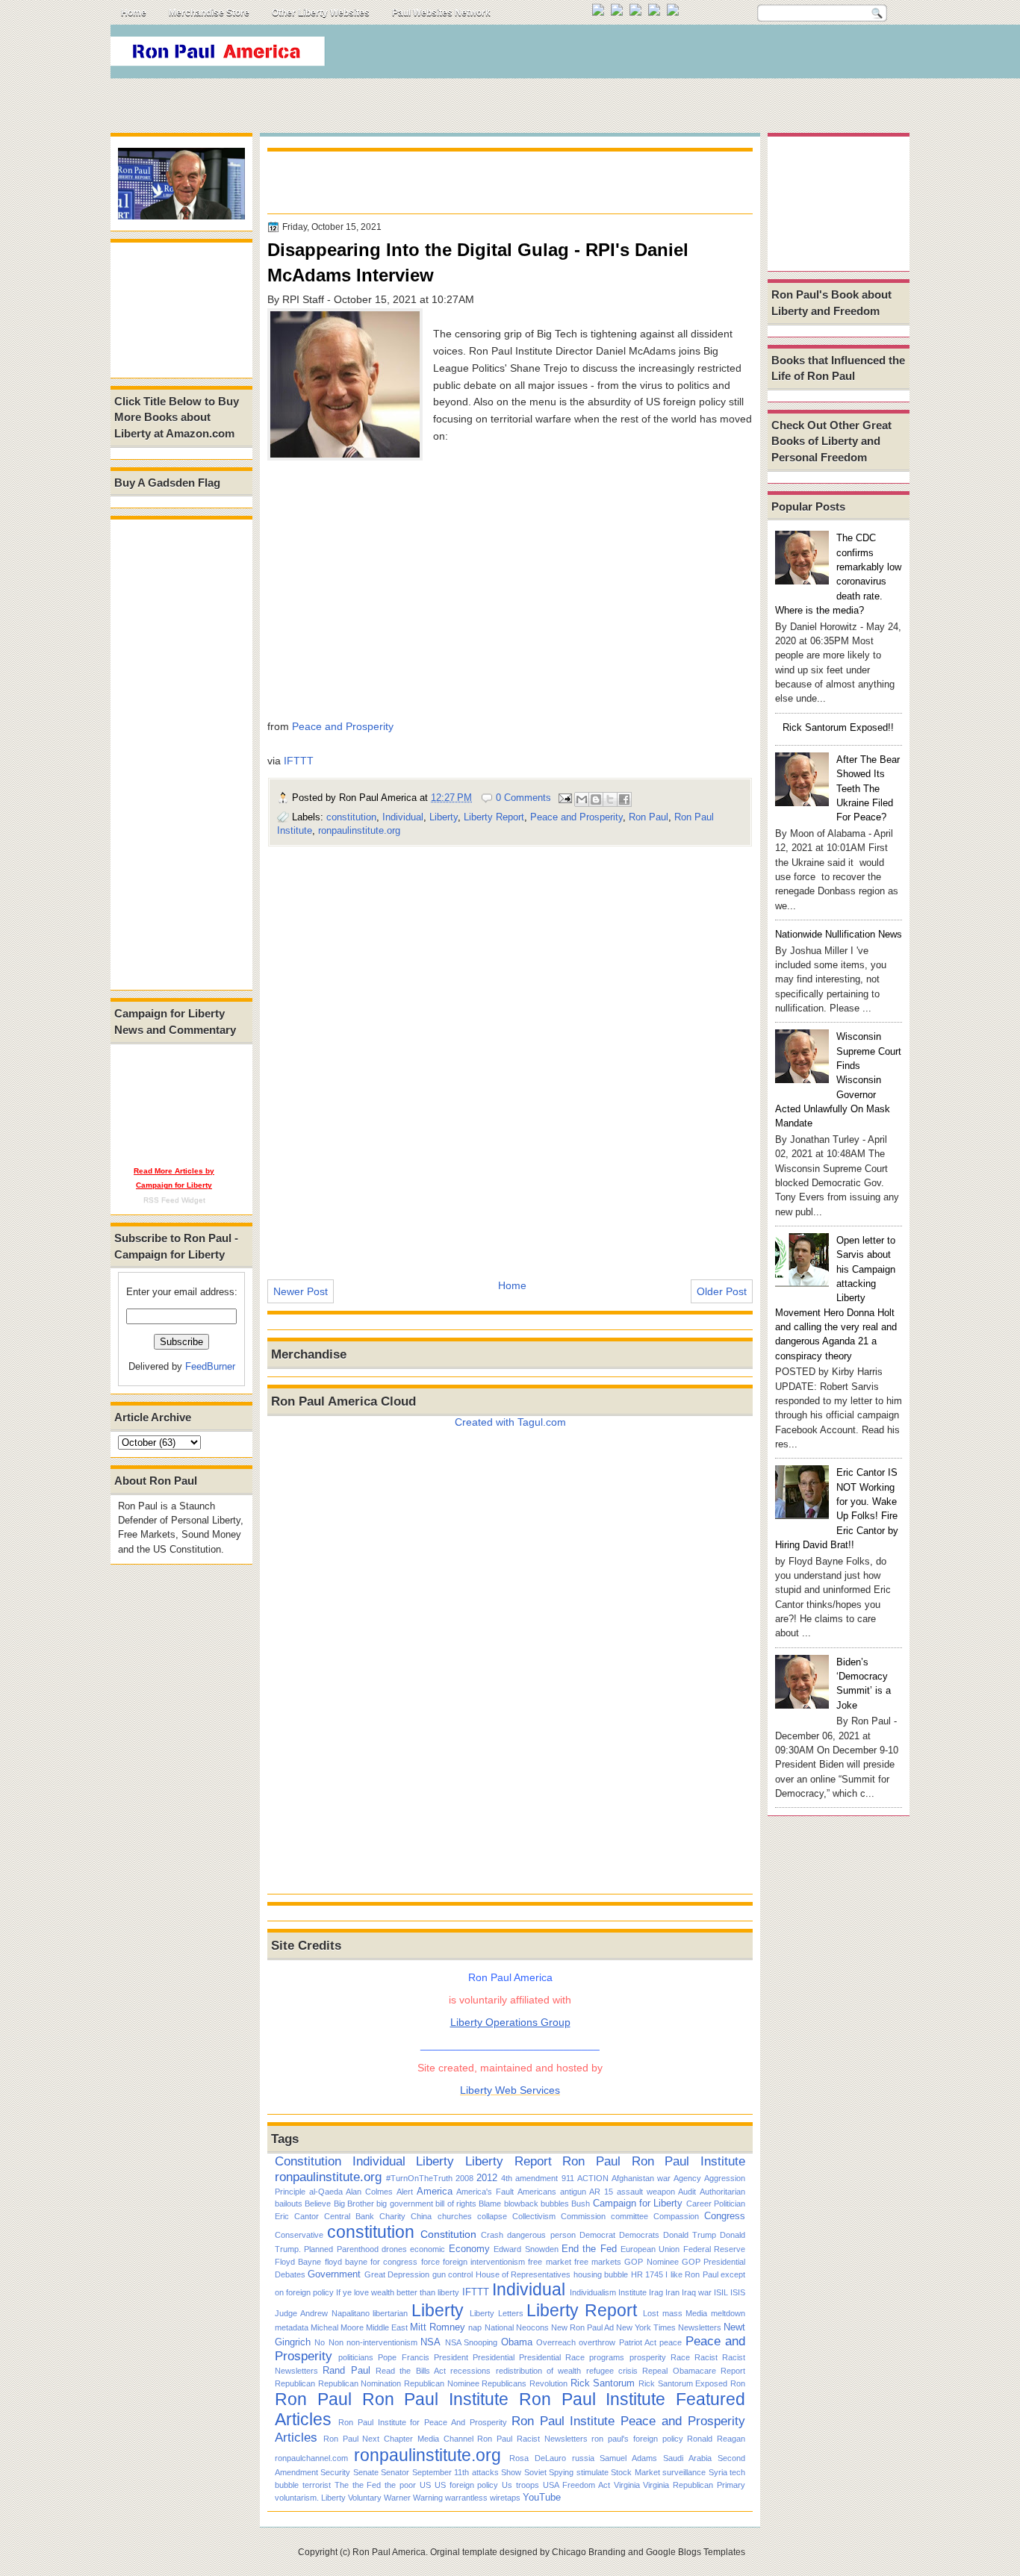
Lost (651, 2313)
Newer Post (301, 1291)
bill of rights (456, 2204)
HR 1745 (647, 2274)
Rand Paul (346, 2370)
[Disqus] (510, 1052)
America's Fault (485, 2192)
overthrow (597, 2342)
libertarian (390, 2313)
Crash (492, 2235)
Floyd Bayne (298, 2262)
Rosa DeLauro (538, 2458)
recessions (470, 2371)
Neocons (532, 2327)
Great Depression (397, 2274)
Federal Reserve (714, 2249)
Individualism (593, 2292)
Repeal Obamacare (679, 2371)
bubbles (555, 2204)
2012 (487, 2178)
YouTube (542, 2497)
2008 (464, 2178)
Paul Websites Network (441, 13)
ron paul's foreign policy (637, 2439)
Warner (397, 2498)
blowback (521, 2204)
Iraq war (697, 2292)
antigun (573, 2192)
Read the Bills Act (411, 2371)
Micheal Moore (337, 2327)
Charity (392, 2216)
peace (671, 2342)
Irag (656, 2292)
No (320, 2342)
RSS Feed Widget (174, 1200)
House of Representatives (523, 2274)
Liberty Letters (497, 2313)
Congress (725, 2216)
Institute (632, 2292)
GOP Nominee (651, 2262)
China (421, 2216)
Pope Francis (403, 2357)
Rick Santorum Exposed (683, 2383)
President (451, 2357)
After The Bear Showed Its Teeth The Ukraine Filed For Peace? (868, 788)
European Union (650, 2249)
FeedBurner (210, 1366)
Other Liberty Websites (321, 13)
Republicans (504, 2383)
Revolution (548, 2383)
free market (549, 2262)
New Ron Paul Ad (582, 2327)
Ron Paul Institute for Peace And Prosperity (423, 2422)
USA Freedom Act (576, 2485)
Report (733, 2371)
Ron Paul (649, 817)
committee (629, 2216)
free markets (598, 2262)
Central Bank (349, 2216)
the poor (400, 2485)
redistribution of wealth (539, 2371)
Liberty (444, 817)
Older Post (722, 1291)
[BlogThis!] (596, 799)
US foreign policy (467, 2485)
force (430, 2262)
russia (583, 2458)
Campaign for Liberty (638, 2203)
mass (672, 2313)
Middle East (387, 2327)
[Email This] (582, 799)
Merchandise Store (209, 13)
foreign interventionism (484, 2262)
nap (475, 2327)
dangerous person (541, 2235)
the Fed (367, 2485)
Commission (583, 2216)
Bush (581, 2204)
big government (404, 2204)
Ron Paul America (389, 2552)
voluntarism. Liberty (310, 2498)
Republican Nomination (360, 2383)
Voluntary (365, 2498)
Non (336, 2342)
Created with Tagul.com (510, 1422)
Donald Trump (690, 2235)
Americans (537, 2192)
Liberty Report (494, 817)
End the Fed (589, 2249)
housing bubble (601, 2274)
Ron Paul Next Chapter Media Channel (398, 2439)
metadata (292, 2327)
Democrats (639, 2235)
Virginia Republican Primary (694, 2485)
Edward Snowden (526, 2249)
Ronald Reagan (716, 2439)
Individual (403, 817)
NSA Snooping (471, 2342)
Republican (295, 2383)
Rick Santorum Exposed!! (838, 727)
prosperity (648, 2357)
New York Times (646, 2327)
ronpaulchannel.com (311, 2458)
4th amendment (529, 2178)
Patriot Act (638, 2342)
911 (568, 2178)
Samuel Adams (628, 2458)
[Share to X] (610, 799)
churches (455, 2216)
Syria (718, 2472)
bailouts (289, 2204)
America (435, 2191)
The (342, 2485)
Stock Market (635, 2472)
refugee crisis (612, 2371)
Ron (738, 2383)
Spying (561, 2472)
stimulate (593, 2472)
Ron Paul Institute (688, 2161)
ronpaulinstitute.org (359, 830)
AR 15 (601, 2192)
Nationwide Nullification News (839, 934)
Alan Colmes (369, 2192)
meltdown (728, 2313)
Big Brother (354, 2204)
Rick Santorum (603, 2383)
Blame (490, 2204)
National (499, 2327)
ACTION (593, 2178)
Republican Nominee (442, 2383)
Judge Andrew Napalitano (322, 2313)
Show (511, 2472)
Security (335, 2472)
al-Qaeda (326, 2192)
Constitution (308, 2161)
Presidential (494, 2357)
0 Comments (523, 798)
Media (696, 2313)
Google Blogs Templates (696, 2552)
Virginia (627, 2485)
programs (607, 2357)
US (425, 2485)
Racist (706, 2357)
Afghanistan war (641, 2178)
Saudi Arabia (687, 2458)
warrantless (466, 2498)
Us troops (520, 2485)
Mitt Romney (438, 2327)
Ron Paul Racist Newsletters (532, 2439)
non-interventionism (382, 2342)
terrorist (317, 2485)
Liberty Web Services (510, 2090)
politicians (356, 2357)
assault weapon (646, 2192)
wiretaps (505, 2498)
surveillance (684, 2472)
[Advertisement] (636, 55)
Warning (428, 2498)
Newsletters (700, 2327)
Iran (672, 2292)
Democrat (597, 2235)
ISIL (721, 2292)
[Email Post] (565, 798)
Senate (366, 2472)
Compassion (676, 2216)
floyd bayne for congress (371, 2262)
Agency (687, 2178)
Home (134, 13)
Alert (405, 2192)
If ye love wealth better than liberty (398, 2292)
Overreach (556, 2342)
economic (427, 2249)
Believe (318, 2204)
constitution (351, 817)
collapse (492, 2216)
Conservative (299, 2235)
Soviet (535, 2472)
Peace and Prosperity (343, 726)
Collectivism (534, 2216)
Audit (687, 2192)
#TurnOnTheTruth (419, 2178)
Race (680, 2357)
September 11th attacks (455, 2472)
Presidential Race (552, 2357)
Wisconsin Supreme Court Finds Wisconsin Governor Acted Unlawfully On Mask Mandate (838, 1080)
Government (334, 2274)
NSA (430, 2342)
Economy (469, 2249)
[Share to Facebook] (624, 799)
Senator (395, 2472)
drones (394, 2249)
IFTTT (299, 761)
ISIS (738, 2292)
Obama (517, 2342)
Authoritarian (722, 2192)
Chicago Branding (589, 2552)
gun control (453, 2274)
